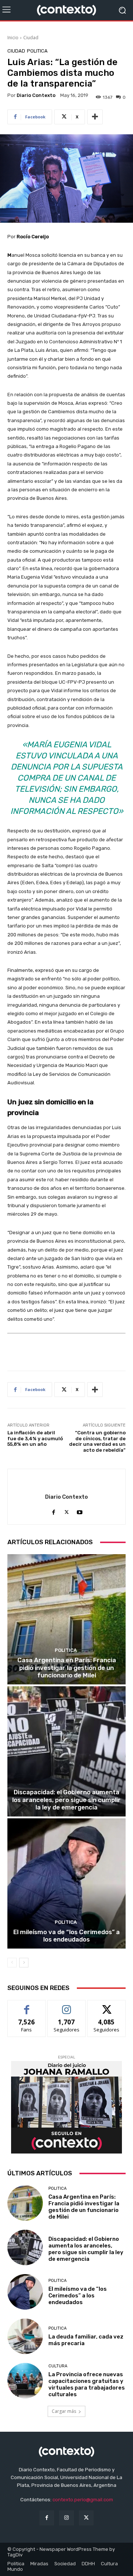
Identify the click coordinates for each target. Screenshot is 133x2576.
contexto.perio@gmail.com (83, 2500)
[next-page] (24, 1963)
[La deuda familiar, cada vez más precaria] (25, 2336)
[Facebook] (54, 1510)
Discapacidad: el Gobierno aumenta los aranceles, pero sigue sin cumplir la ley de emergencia (66, 1800)
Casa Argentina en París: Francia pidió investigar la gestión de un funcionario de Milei (67, 1668)
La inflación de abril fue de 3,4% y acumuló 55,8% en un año (35, 1438)
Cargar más (64, 2411)
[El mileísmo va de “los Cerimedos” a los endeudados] (66, 1883)
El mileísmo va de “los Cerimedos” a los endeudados (66, 1936)
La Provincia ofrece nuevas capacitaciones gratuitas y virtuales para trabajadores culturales (87, 2384)
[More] (95, 117)
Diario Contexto (36, 95)
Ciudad (31, 38)
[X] (67, 1510)
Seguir (67, 2006)
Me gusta (27, 2006)
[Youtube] (80, 1510)
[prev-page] (12, 1963)
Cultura (58, 2366)
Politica (37, 51)
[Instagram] (66, 2518)
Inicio (13, 38)
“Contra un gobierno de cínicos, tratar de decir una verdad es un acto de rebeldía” (97, 1441)
